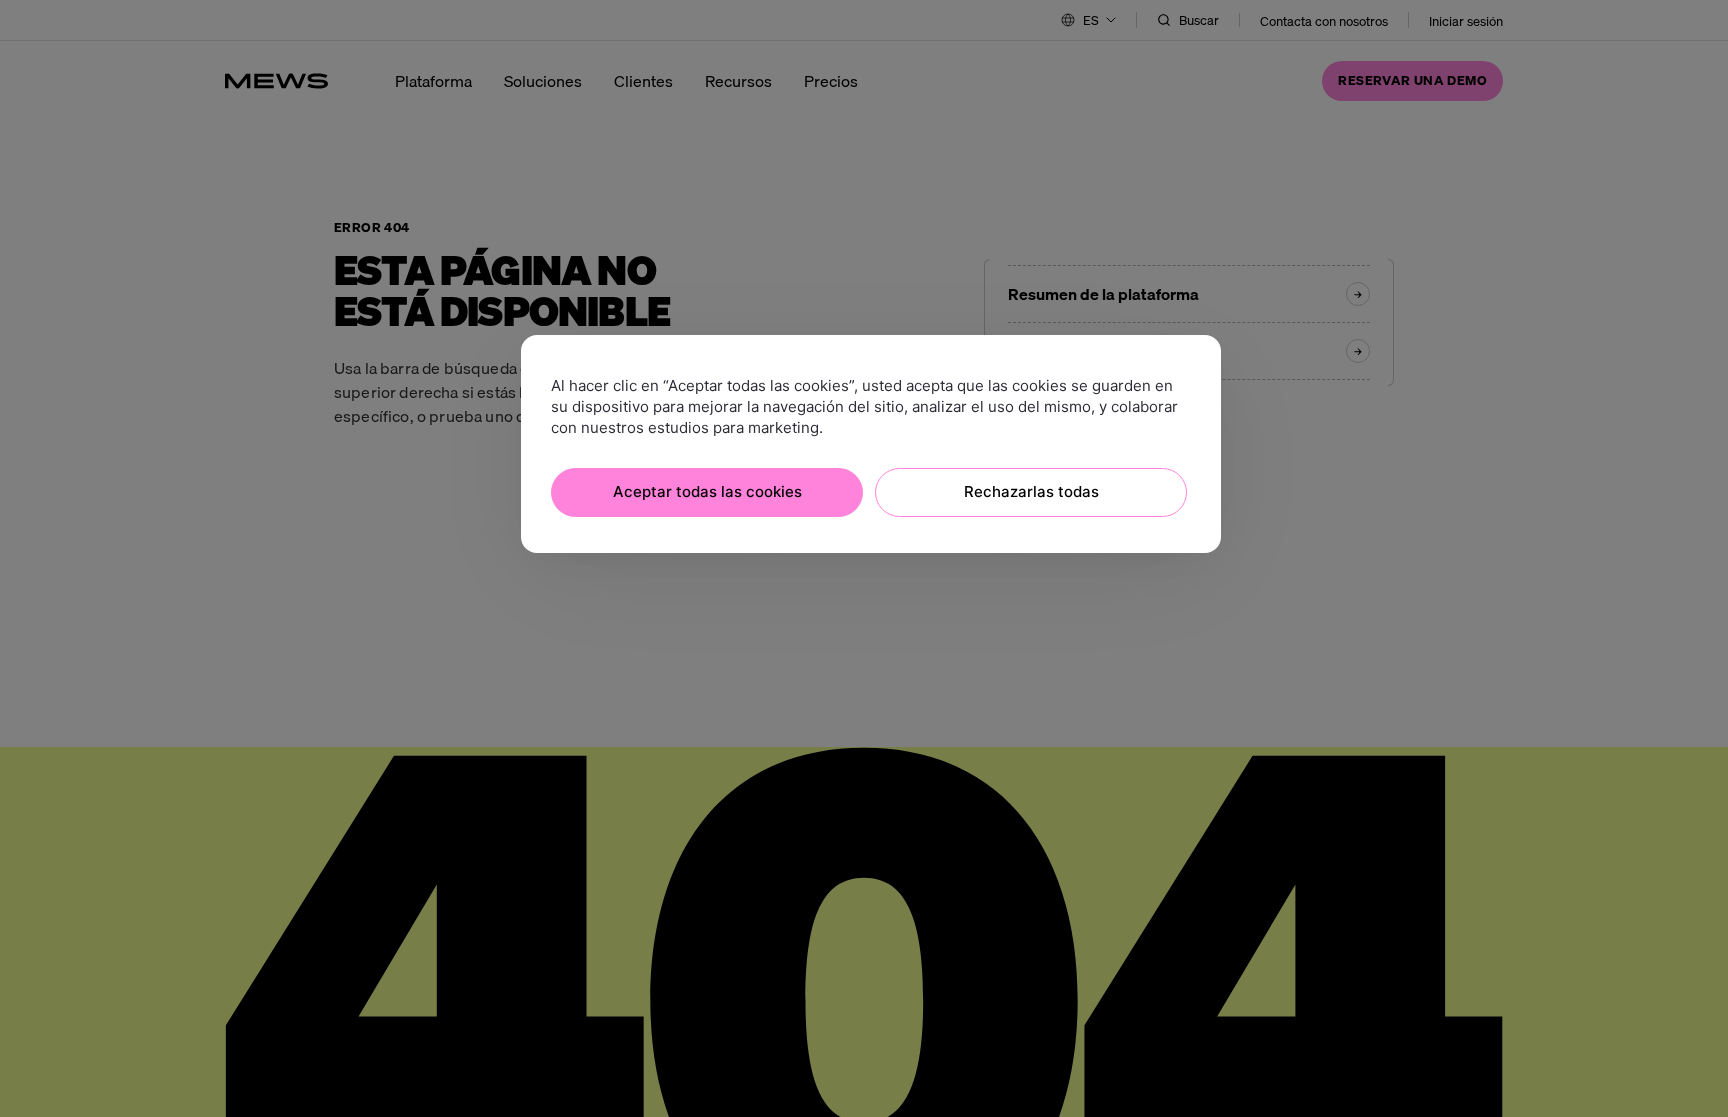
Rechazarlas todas (1031, 491)
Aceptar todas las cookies (707, 491)
